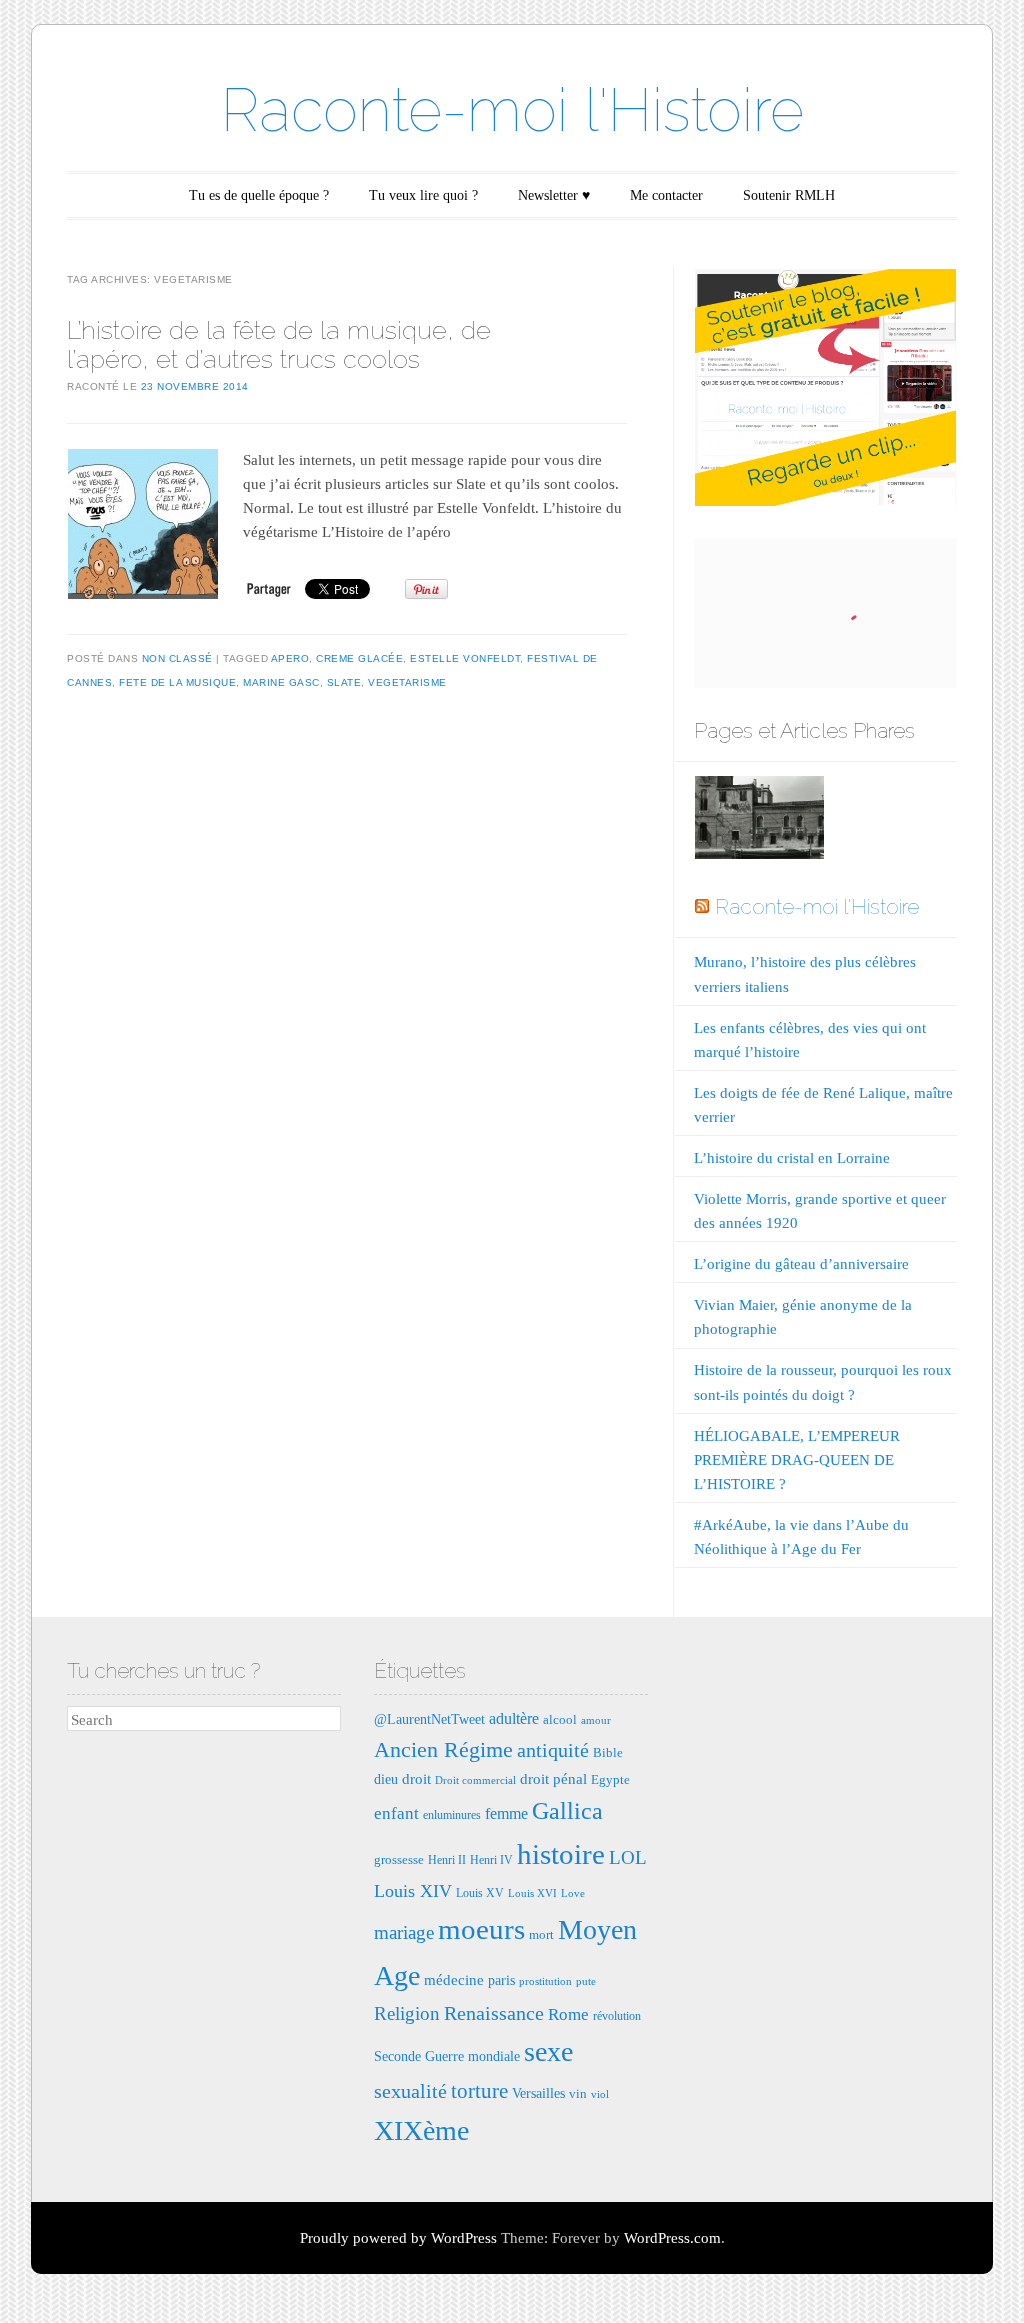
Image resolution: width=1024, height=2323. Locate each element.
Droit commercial (475, 1780)
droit (416, 1778)
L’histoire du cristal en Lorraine (792, 1158)
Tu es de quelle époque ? (259, 195)
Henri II (447, 1860)
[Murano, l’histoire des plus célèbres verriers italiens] (759, 821)
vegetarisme (407, 682)
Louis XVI (532, 1893)
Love (573, 1893)
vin (578, 2093)
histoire (561, 1854)
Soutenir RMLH (789, 195)
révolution (617, 2016)
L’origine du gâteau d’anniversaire (801, 1264)
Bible (608, 1752)
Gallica (567, 1811)
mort (541, 1934)
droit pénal (553, 1778)
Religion (407, 2013)
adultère (514, 1718)
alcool (560, 1719)
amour (596, 1720)
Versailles (538, 2093)
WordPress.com (672, 2238)
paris (501, 1980)
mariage (404, 1932)
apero (290, 658)
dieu (386, 1779)
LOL (628, 1857)
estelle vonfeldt (465, 658)
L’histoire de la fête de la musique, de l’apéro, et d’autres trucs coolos (279, 344)
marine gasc (281, 682)
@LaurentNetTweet (429, 1719)
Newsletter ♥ (554, 195)
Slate (344, 682)
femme (506, 1813)
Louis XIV (413, 1891)
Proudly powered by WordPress (398, 2238)
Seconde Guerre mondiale (447, 2056)
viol (600, 2094)
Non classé (177, 658)
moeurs (481, 1929)
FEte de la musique (177, 682)
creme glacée (359, 658)
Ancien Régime (443, 1749)
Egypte (610, 1779)
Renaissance (494, 2013)
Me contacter (666, 195)
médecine (454, 1979)
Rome (568, 2014)
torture (479, 2091)
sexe (548, 2051)
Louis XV (480, 1893)
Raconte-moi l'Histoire (512, 110)
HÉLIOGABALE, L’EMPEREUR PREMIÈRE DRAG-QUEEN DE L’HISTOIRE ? (797, 1460)
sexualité (410, 2091)
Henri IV (491, 1860)
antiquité (553, 1750)
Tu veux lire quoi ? (423, 195)
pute (586, 1981)
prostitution (545, 1981)
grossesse (399, 1859)
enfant (396, 1813)
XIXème (421, 2130)
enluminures (452, 1815)
